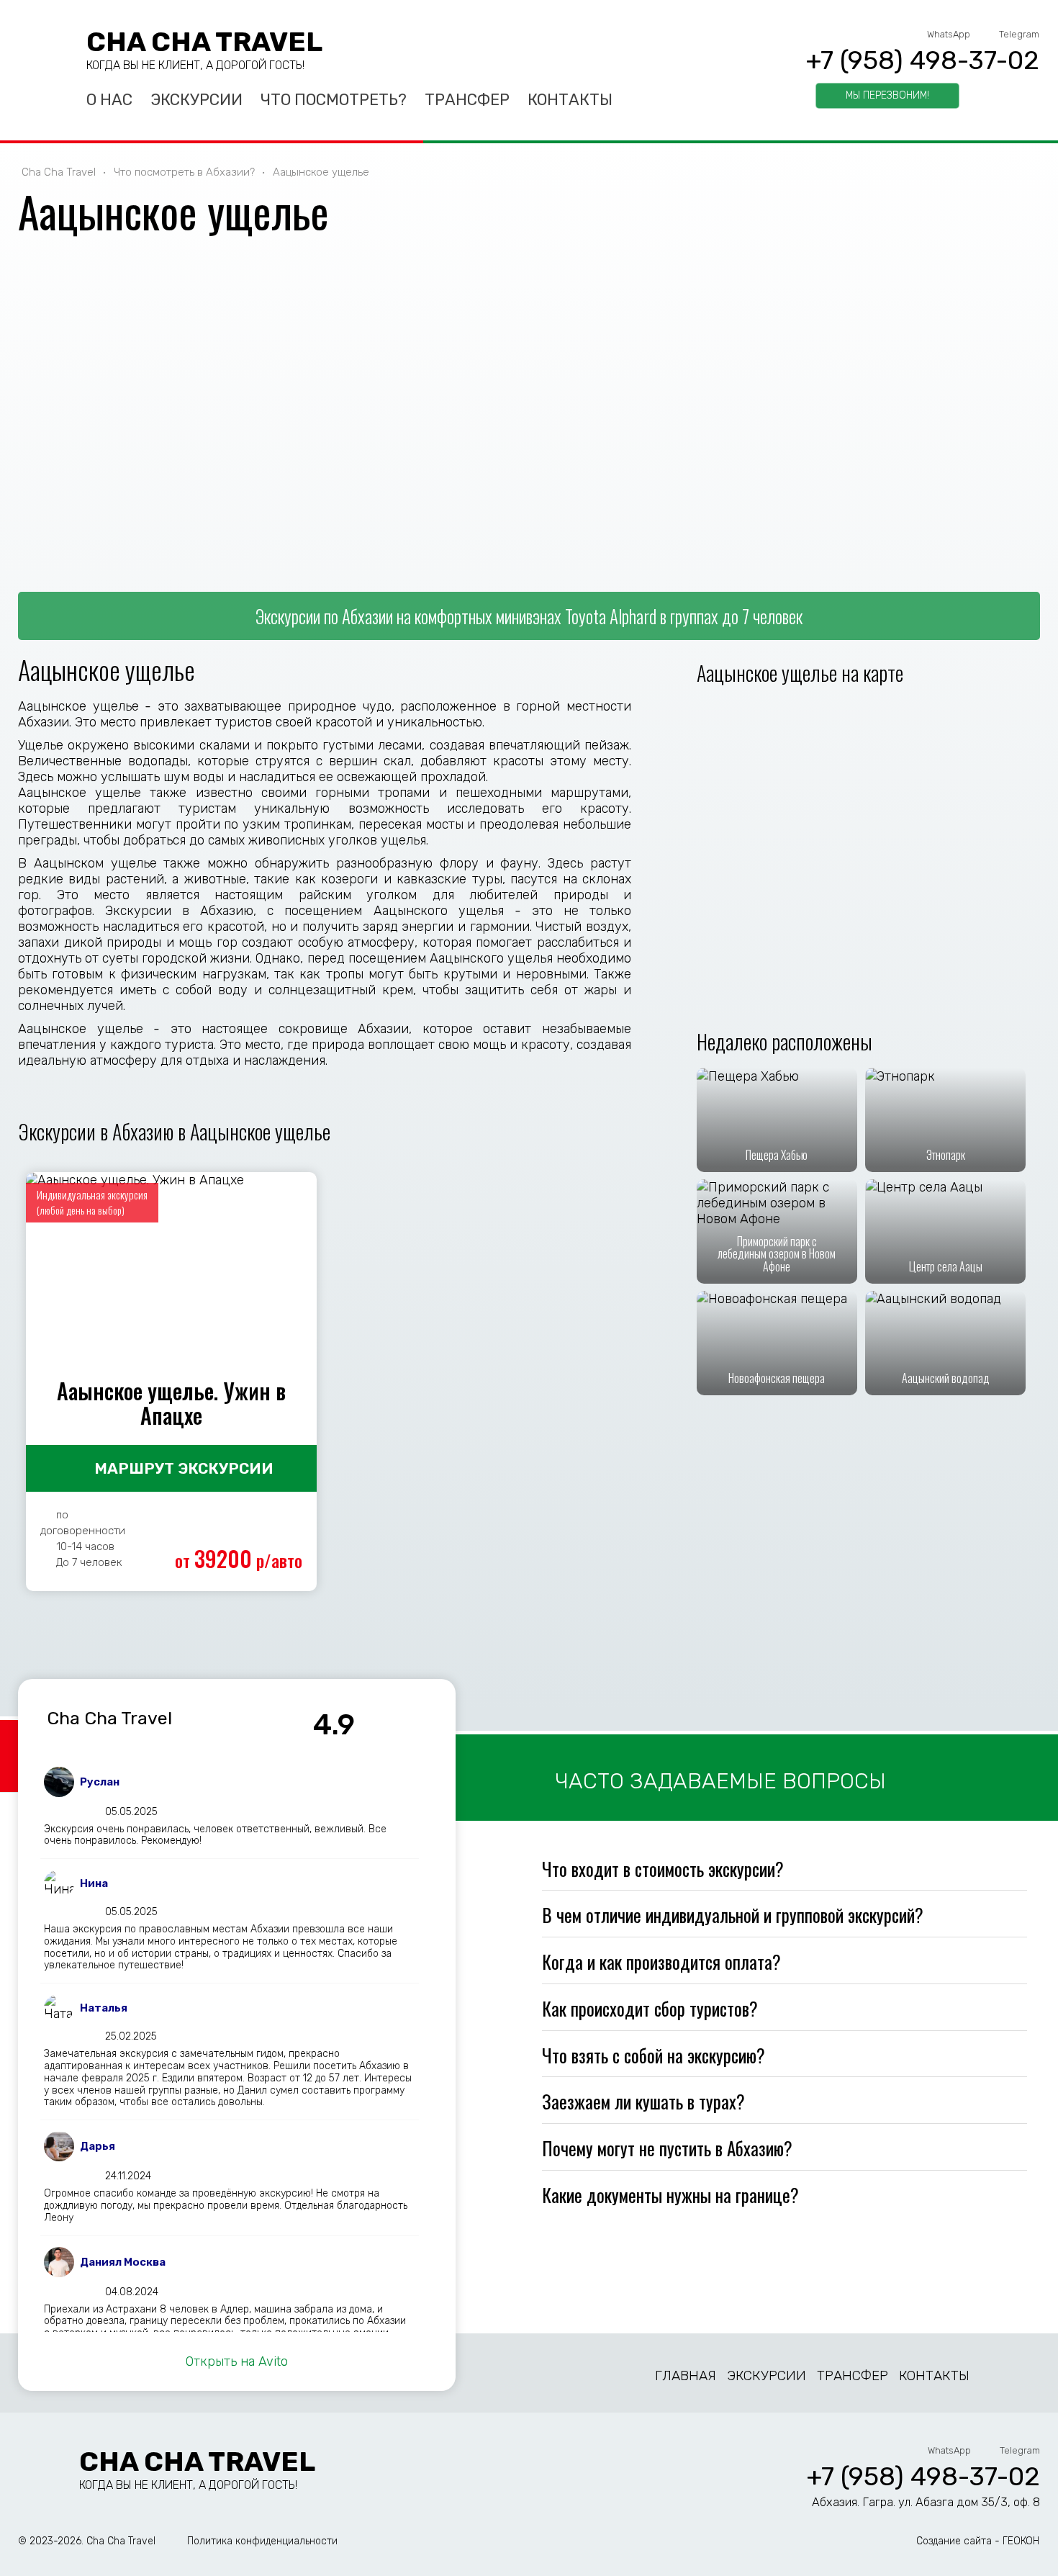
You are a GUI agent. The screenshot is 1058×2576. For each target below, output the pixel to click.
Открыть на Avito (237, 2361)
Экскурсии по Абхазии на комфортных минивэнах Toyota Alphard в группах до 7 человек (529, 616)
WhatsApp (949, 34)
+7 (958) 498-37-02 (922, 60)
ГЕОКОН (1021, 2541)
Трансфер (467, 100)
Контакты (570, 100)
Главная (686, 2375)
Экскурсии (196, 100)
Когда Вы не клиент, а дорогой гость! (195, 65)
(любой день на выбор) (81, 1210)
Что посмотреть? (334, 100)
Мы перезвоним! (887, 95)
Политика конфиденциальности (262, 2541)
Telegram (1019, 34)
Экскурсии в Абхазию (179, 911)
